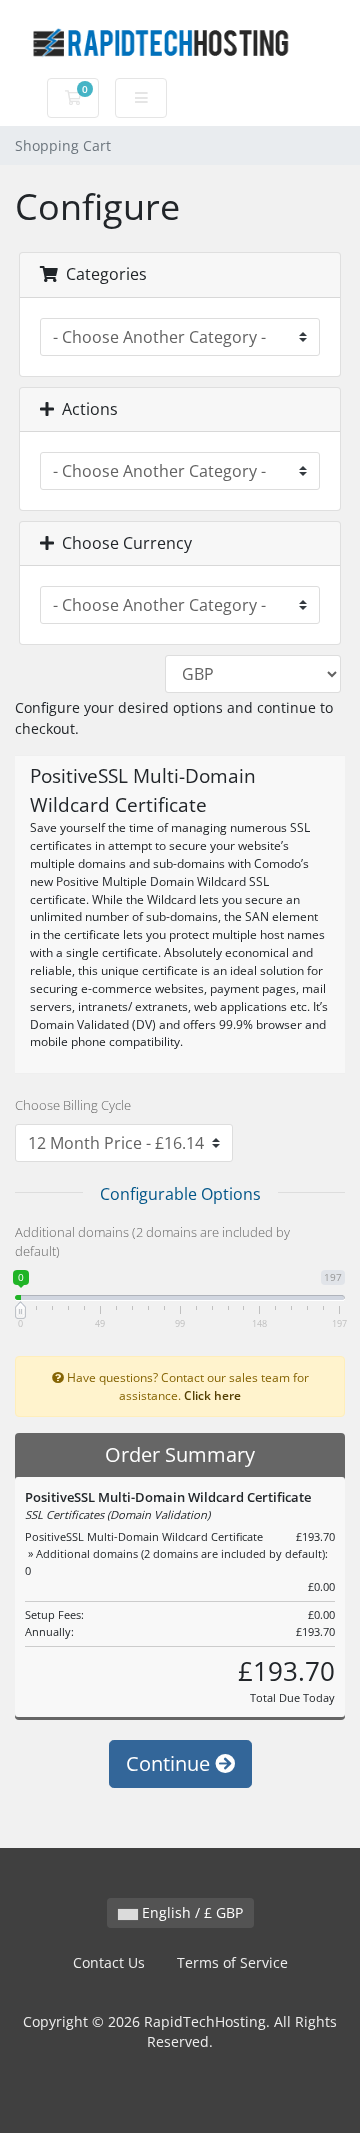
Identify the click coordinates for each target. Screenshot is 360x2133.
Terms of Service (232, 1962)
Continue (170, 1763)
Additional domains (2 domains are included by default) (152, 1242)
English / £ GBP (190, 1912)
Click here (212, 1395)
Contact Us (109, 1962)
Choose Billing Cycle (73, 1105)
